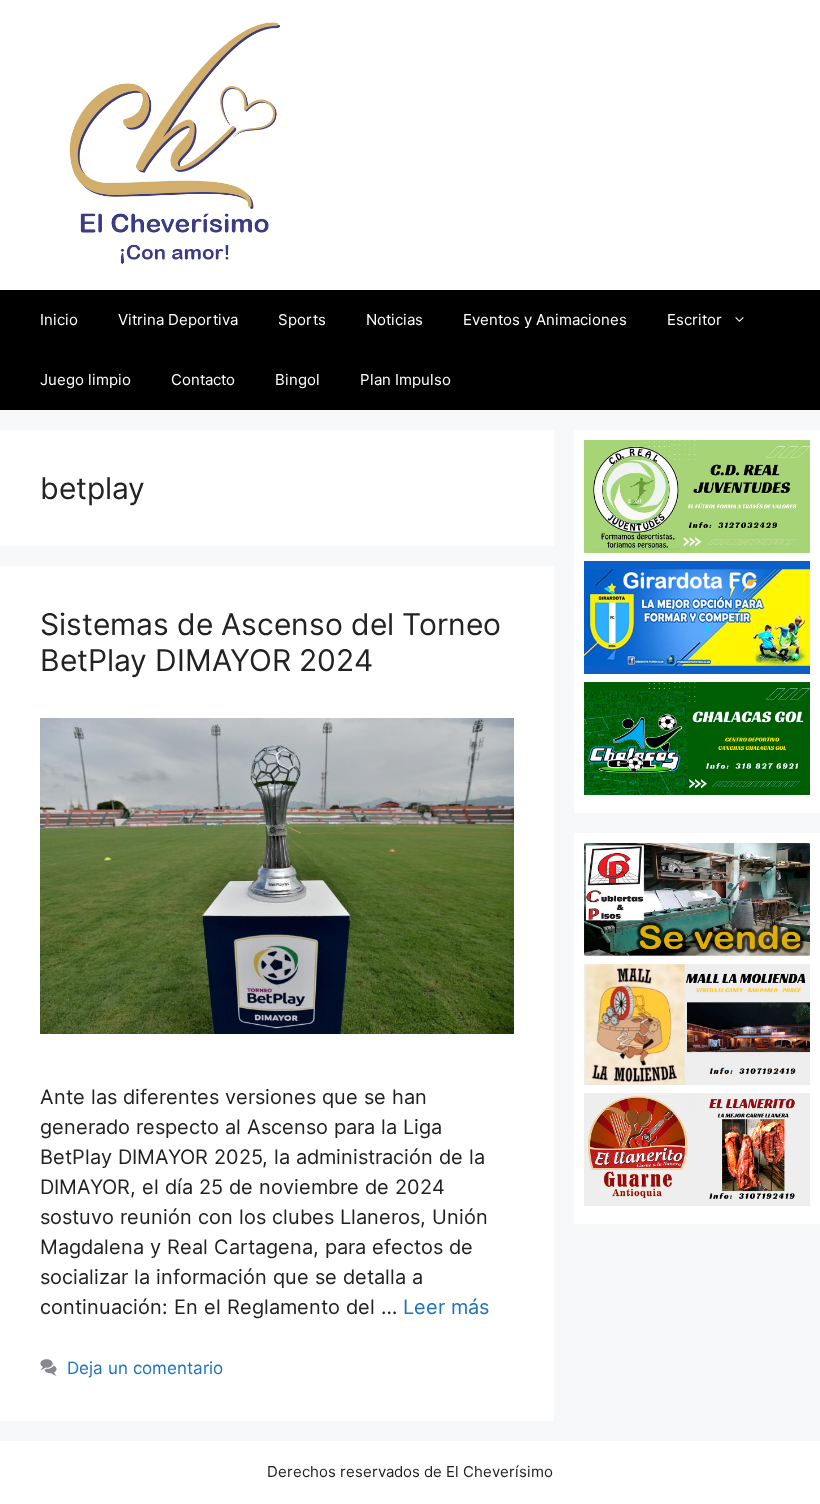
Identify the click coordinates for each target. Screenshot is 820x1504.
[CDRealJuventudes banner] (697, 546)
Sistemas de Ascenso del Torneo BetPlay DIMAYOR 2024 (270, 642)
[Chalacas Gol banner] (697, 788)
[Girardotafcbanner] (697, 667)
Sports (302, 319)
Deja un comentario (145, 1368)
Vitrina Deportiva (178, 319)
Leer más (446, 1307)
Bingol (297, 379)
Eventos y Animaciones (545, 319)
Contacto (203, 379)
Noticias (394, 319)
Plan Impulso (405, 379)
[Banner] (697, 1078)
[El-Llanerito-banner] (697, 1199)
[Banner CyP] (697, 949)
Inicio (59, 319)
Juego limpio (85, 379)
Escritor (694, 319)
